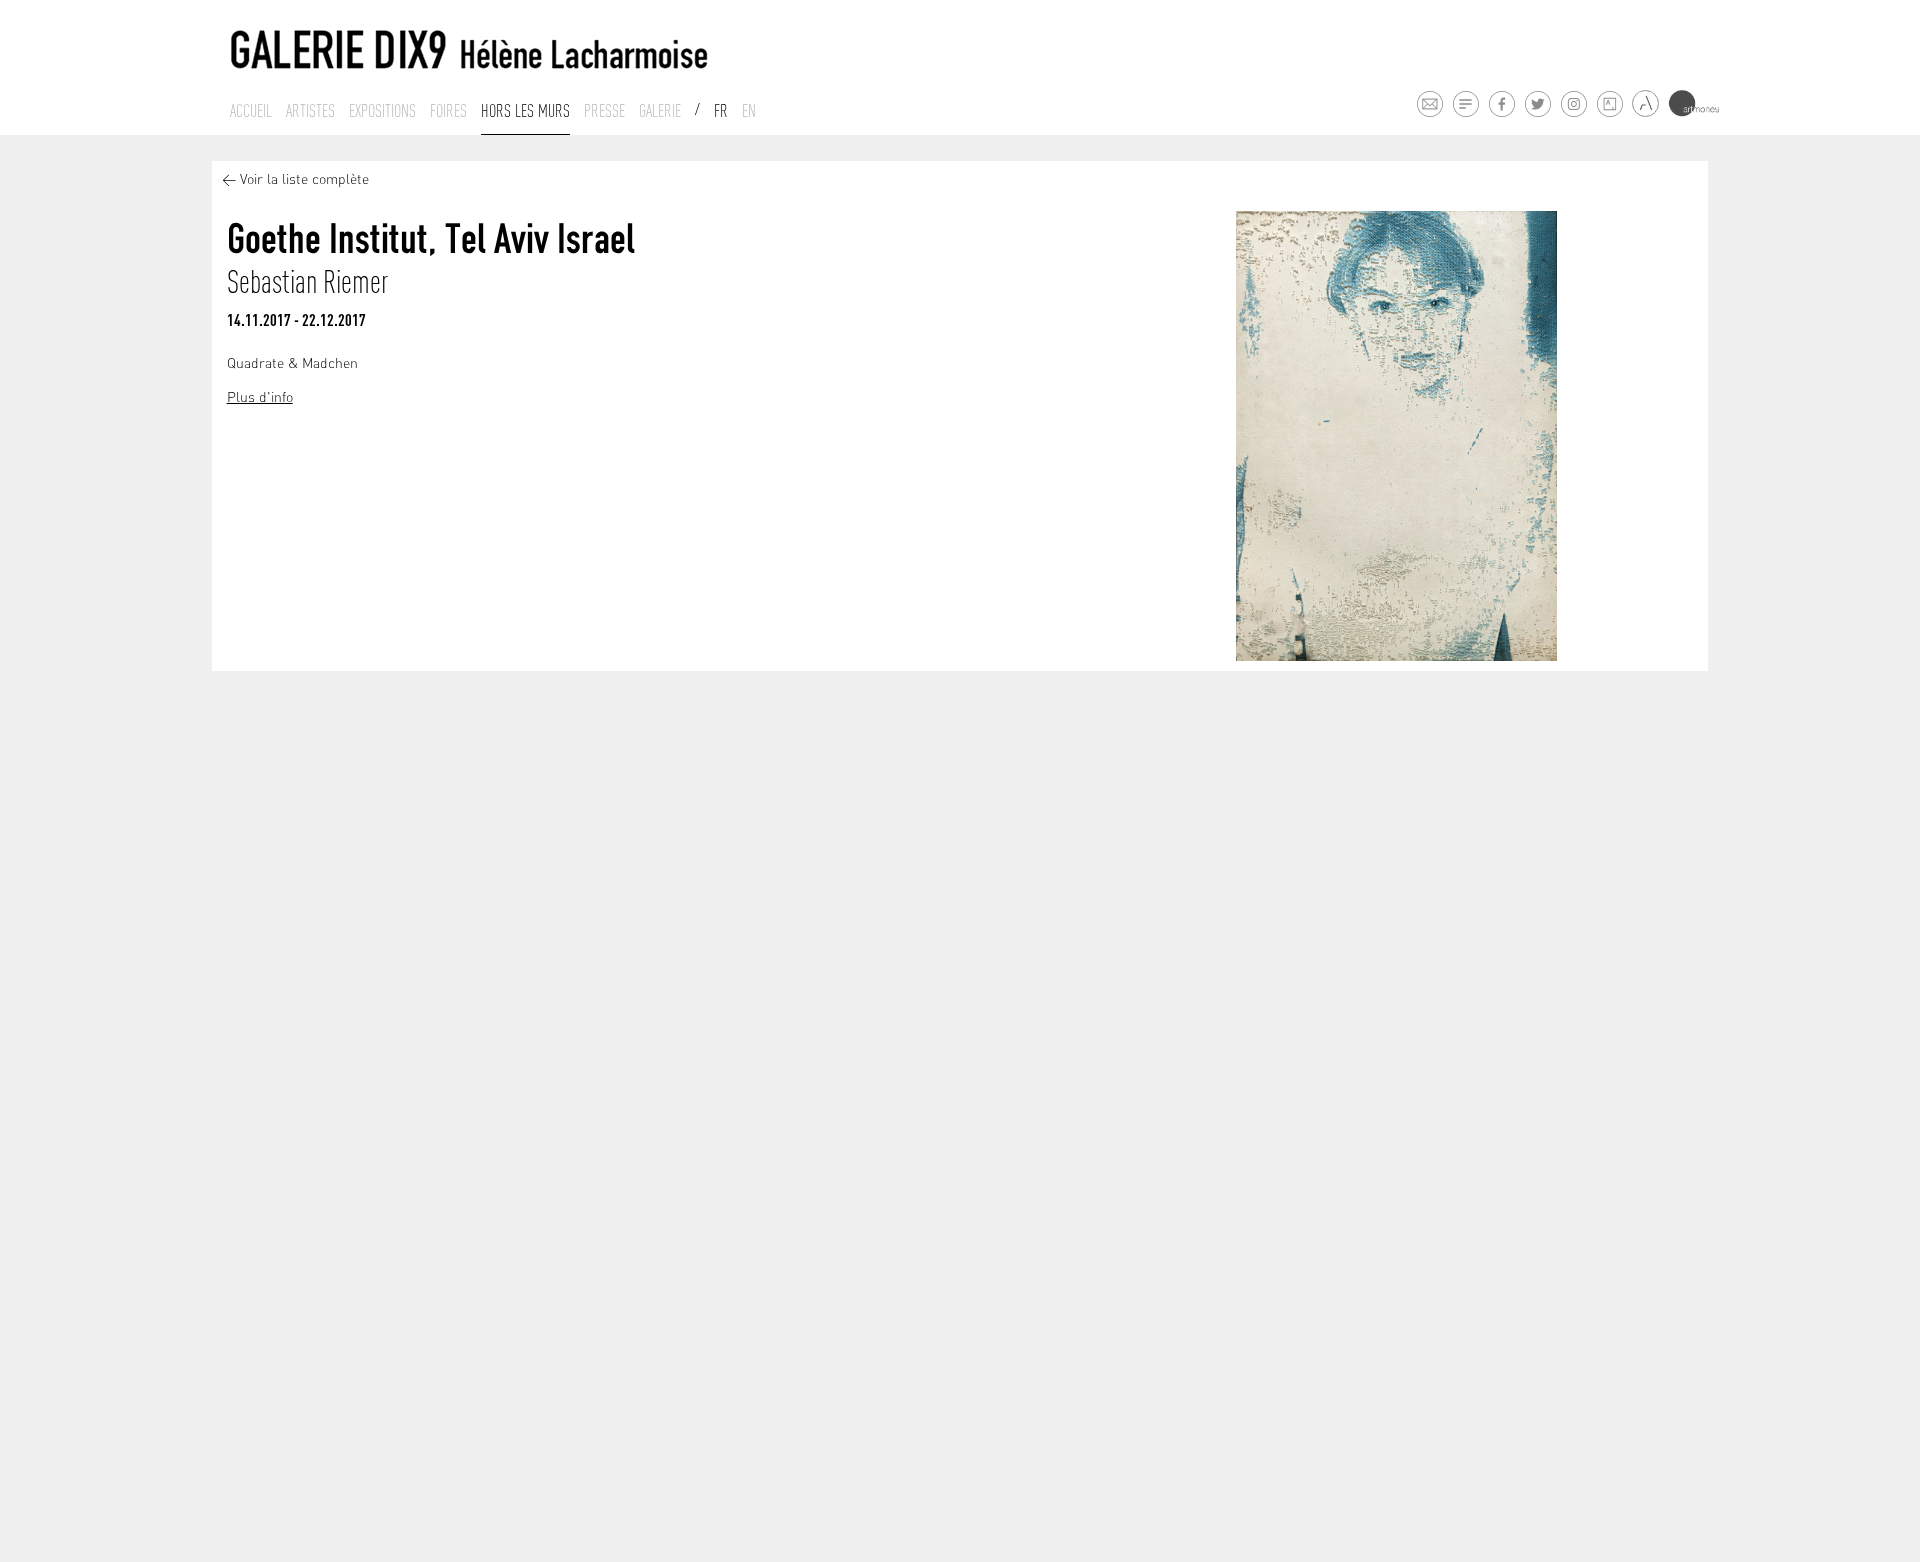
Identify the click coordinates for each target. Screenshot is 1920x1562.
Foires (448, 111)
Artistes (310, 111)
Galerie (660, 111)
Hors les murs (525, 111)
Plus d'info (260, 398)
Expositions (382, 111)
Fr (721, 111)
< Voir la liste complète (295, 180)
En (749, 111)
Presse (604, 111)
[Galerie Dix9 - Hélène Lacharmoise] (470, 50)
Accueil (251, 111)
